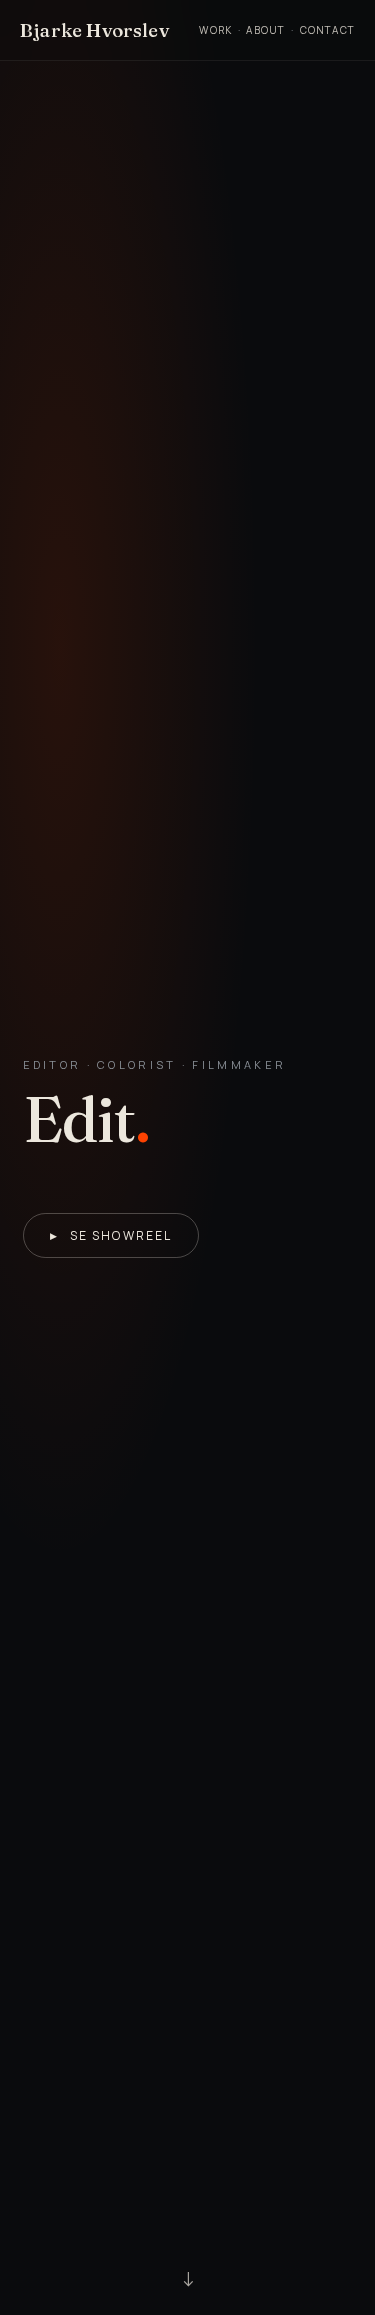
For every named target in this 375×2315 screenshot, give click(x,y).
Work (215, 30)
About (265, 30)
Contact (327, 30)
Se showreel (111, 1235)
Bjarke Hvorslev (94, 30)
